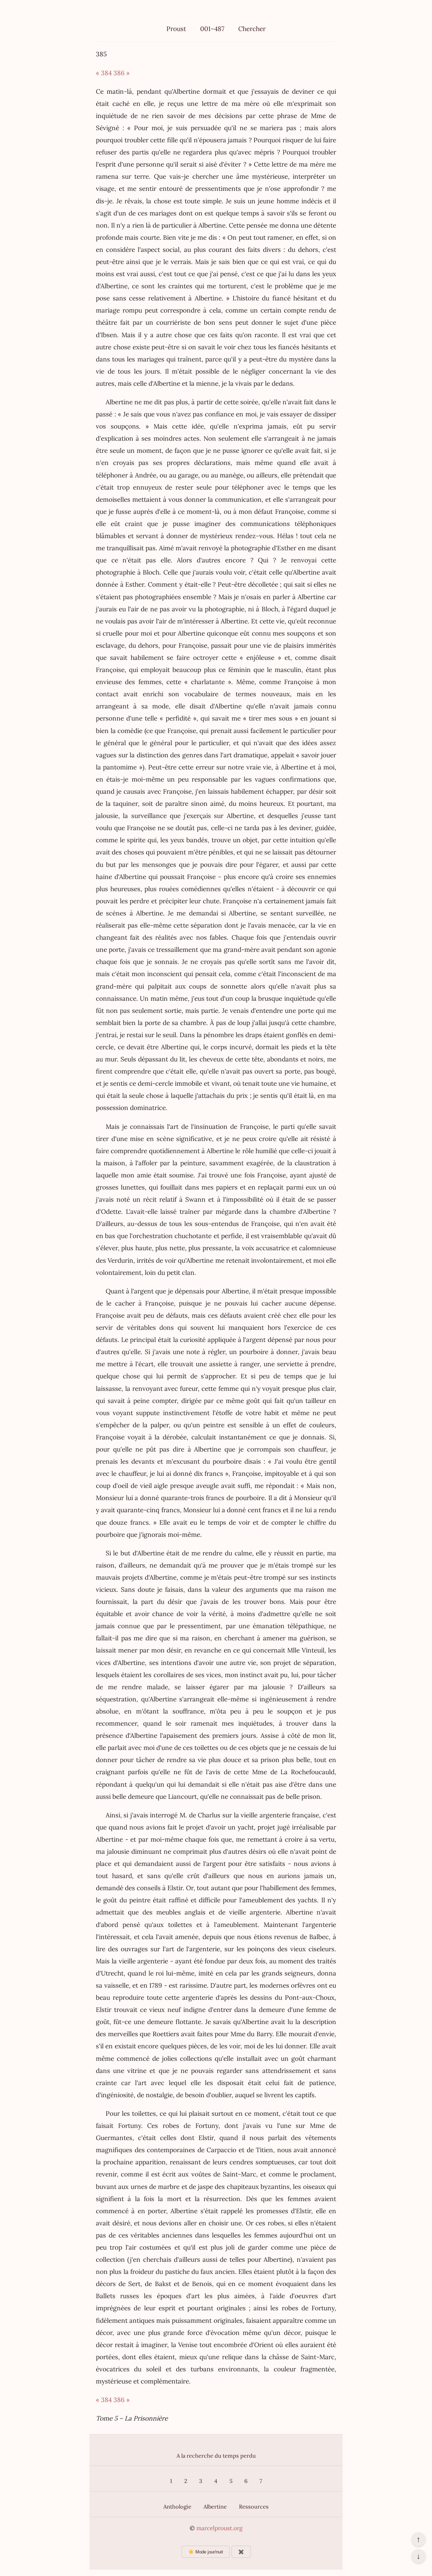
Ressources (254, 2507)
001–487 (212, 29)
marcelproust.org (219, 2528)
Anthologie (177, 2507)
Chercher (252, 29)
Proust (176, 29)
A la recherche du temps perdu (216, 2456)
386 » (122, 73)
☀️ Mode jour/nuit (206, 2552)
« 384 (104, 73)
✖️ (241, 2552)
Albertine (215, 2507)
